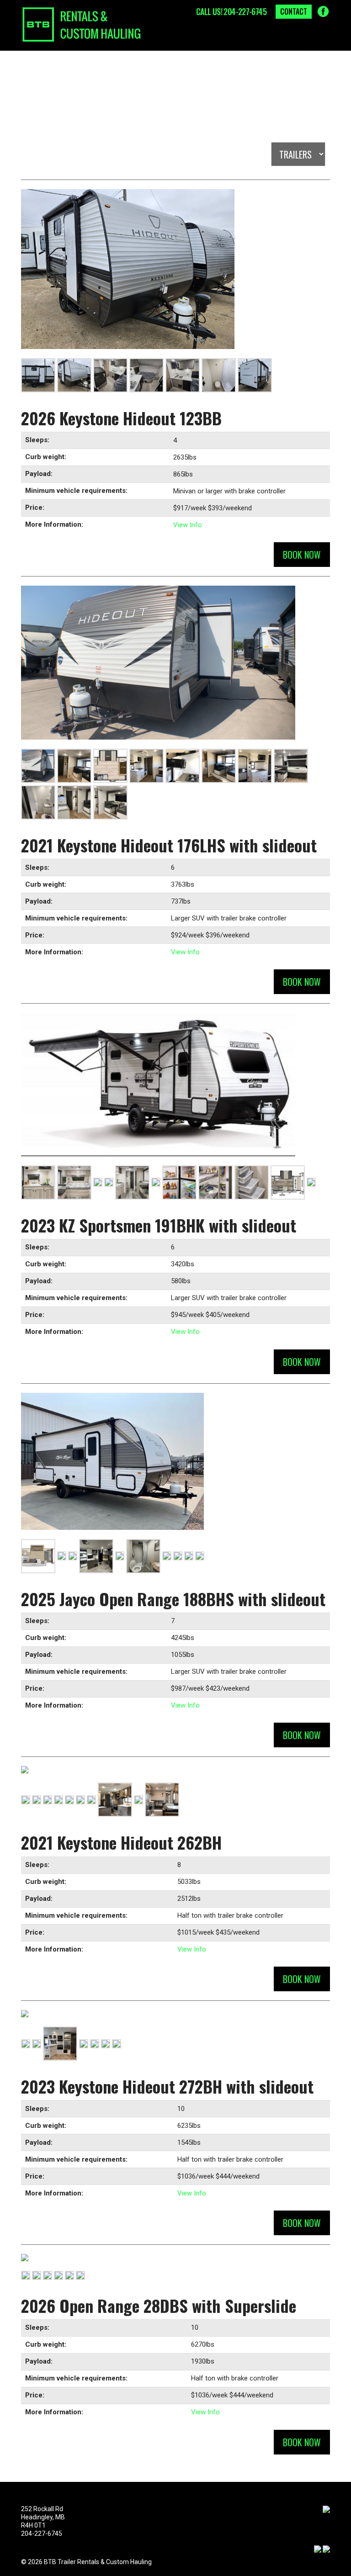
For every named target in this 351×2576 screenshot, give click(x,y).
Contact (294, 11)
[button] (319, 38)
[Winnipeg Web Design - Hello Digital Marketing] (318, 2548)
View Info (188, 525)
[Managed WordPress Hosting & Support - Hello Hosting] (326, 2548)
